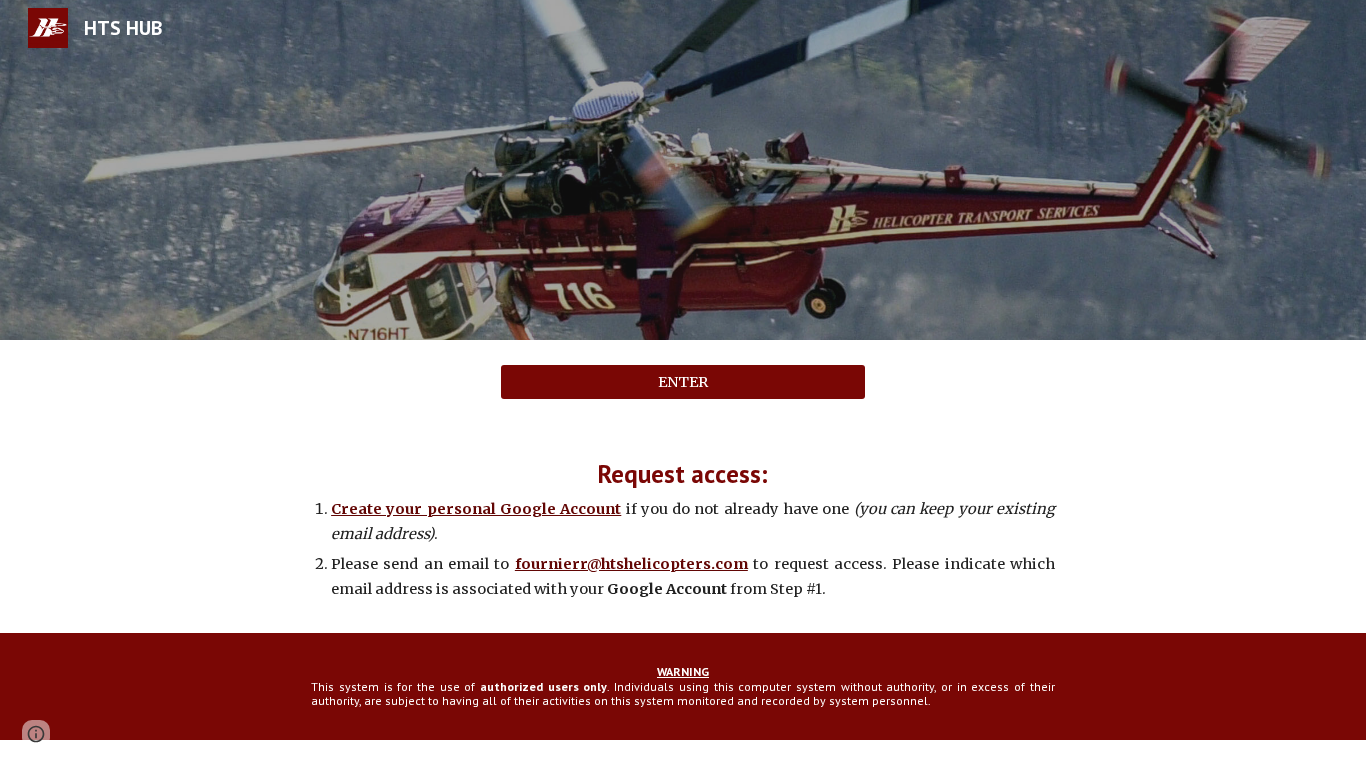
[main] (683, 528)
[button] (36, 734)
